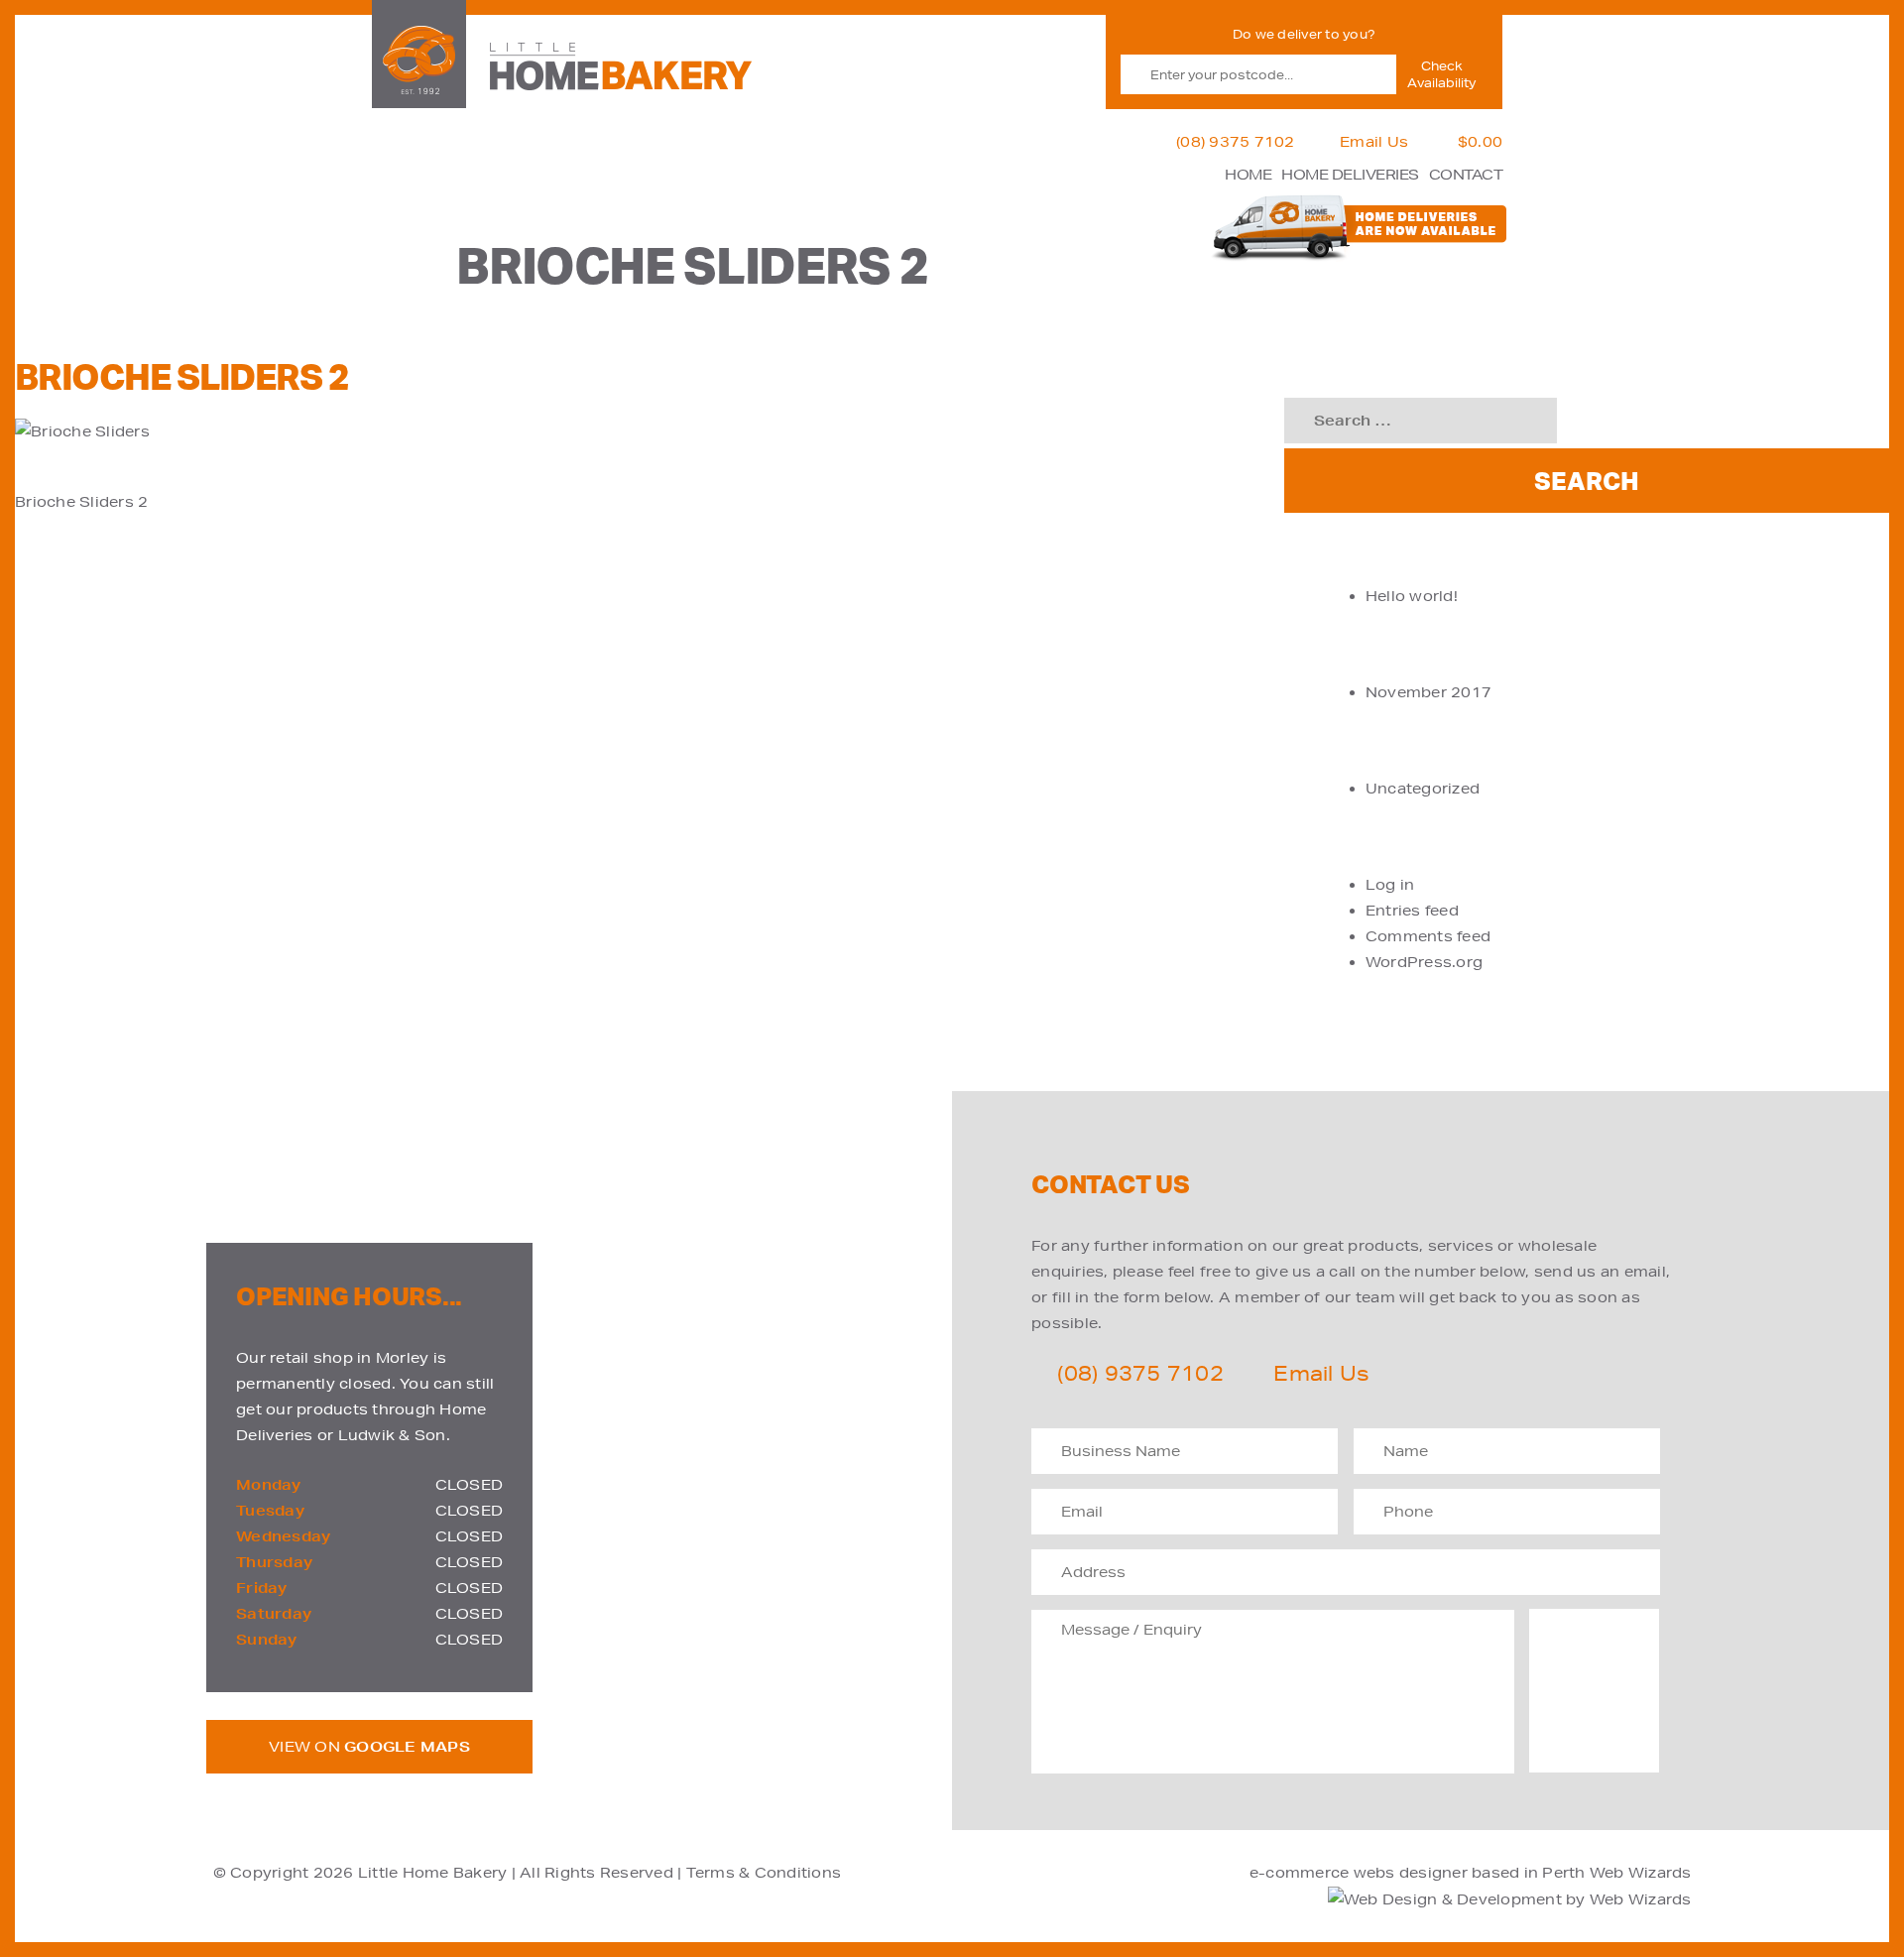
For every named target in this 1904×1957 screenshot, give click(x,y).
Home (1248, 175)
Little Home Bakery (433, 1873)
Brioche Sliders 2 (81, 502)
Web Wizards (1641, 1873)
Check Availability (1441, 74)
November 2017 (1428, 692)
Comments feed (1428, 936)
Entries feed (1412, 911)
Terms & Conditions (764, 1873)
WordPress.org (1424, 962)
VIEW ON (369, 1747)
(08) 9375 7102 (1236, 142)
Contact (1466, 175)
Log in (1390, 885)
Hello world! (1412, 596)
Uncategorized (1423, 789)
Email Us (1374, 142)
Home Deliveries (1350, 175)
